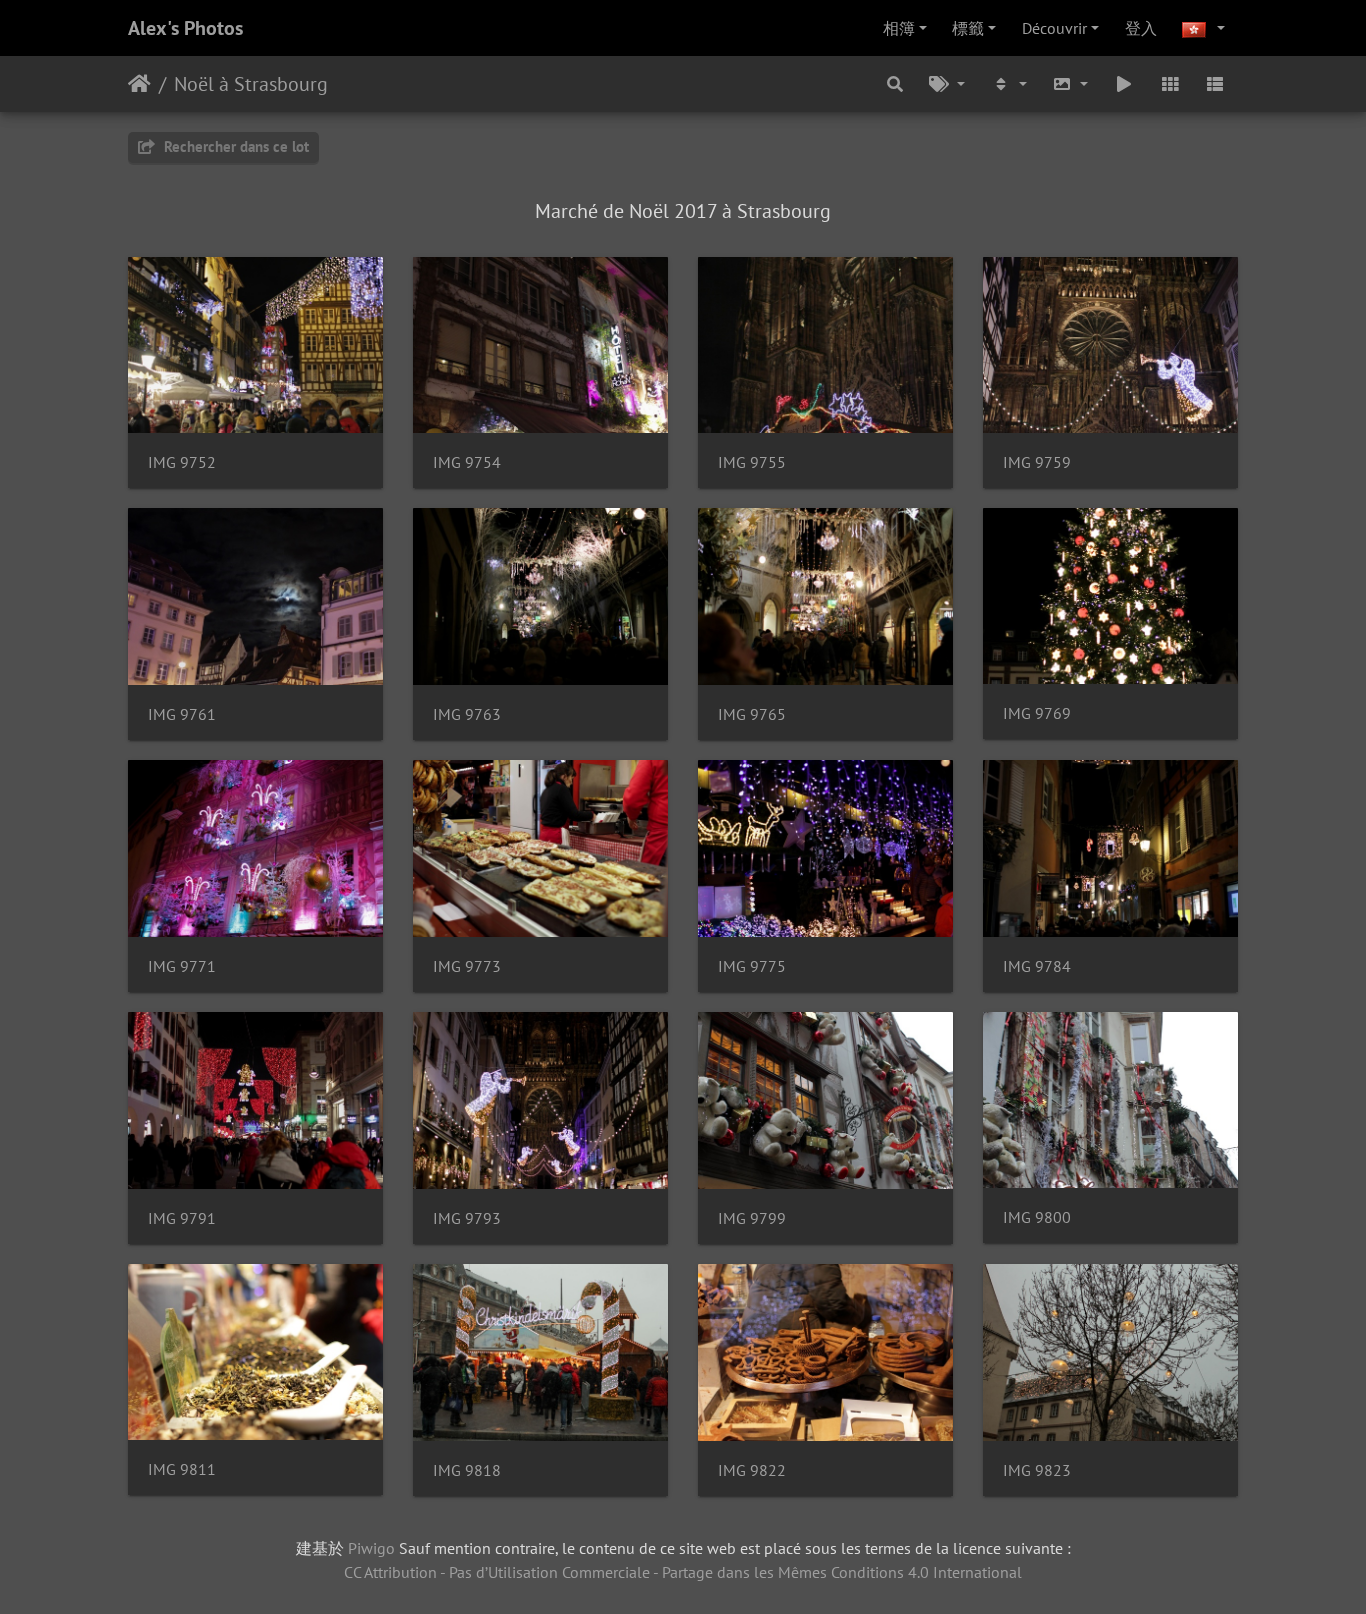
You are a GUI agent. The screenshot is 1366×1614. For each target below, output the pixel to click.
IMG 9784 (1037, 966)
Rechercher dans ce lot (234, 146)
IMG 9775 (752, 966)
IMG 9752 (182, 462)
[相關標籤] (947, 84)
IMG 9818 (467, 1470)
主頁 (139, 84)
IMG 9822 (752, 1470)
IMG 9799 (752, 1218)
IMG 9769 (1037, 713)
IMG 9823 (1037, 1470)
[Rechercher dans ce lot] (896, 84)
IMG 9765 (752, 714)
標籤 (968, 28)
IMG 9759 (1037, 462)
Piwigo (371, 1548)
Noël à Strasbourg (251, 84)
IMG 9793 (467, 1218)
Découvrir (1054, 28)
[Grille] (1170, 84)
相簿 (899, 28)
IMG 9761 (182, 714)
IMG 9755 (752, 462)
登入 (1141, 28)
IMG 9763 (467, 714)
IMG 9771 (182, 966)
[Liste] (1215, 84)
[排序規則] (1009, 84)
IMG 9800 (1037, 1217)
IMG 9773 (467, 966)
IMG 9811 (182, 1469)
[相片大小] (1071, 84)
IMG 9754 (467, 462)
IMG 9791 (182, 1218)
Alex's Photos (185, 28)
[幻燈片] (1124, 84)
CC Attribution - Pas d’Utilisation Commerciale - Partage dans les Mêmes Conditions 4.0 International (683, 1572)
